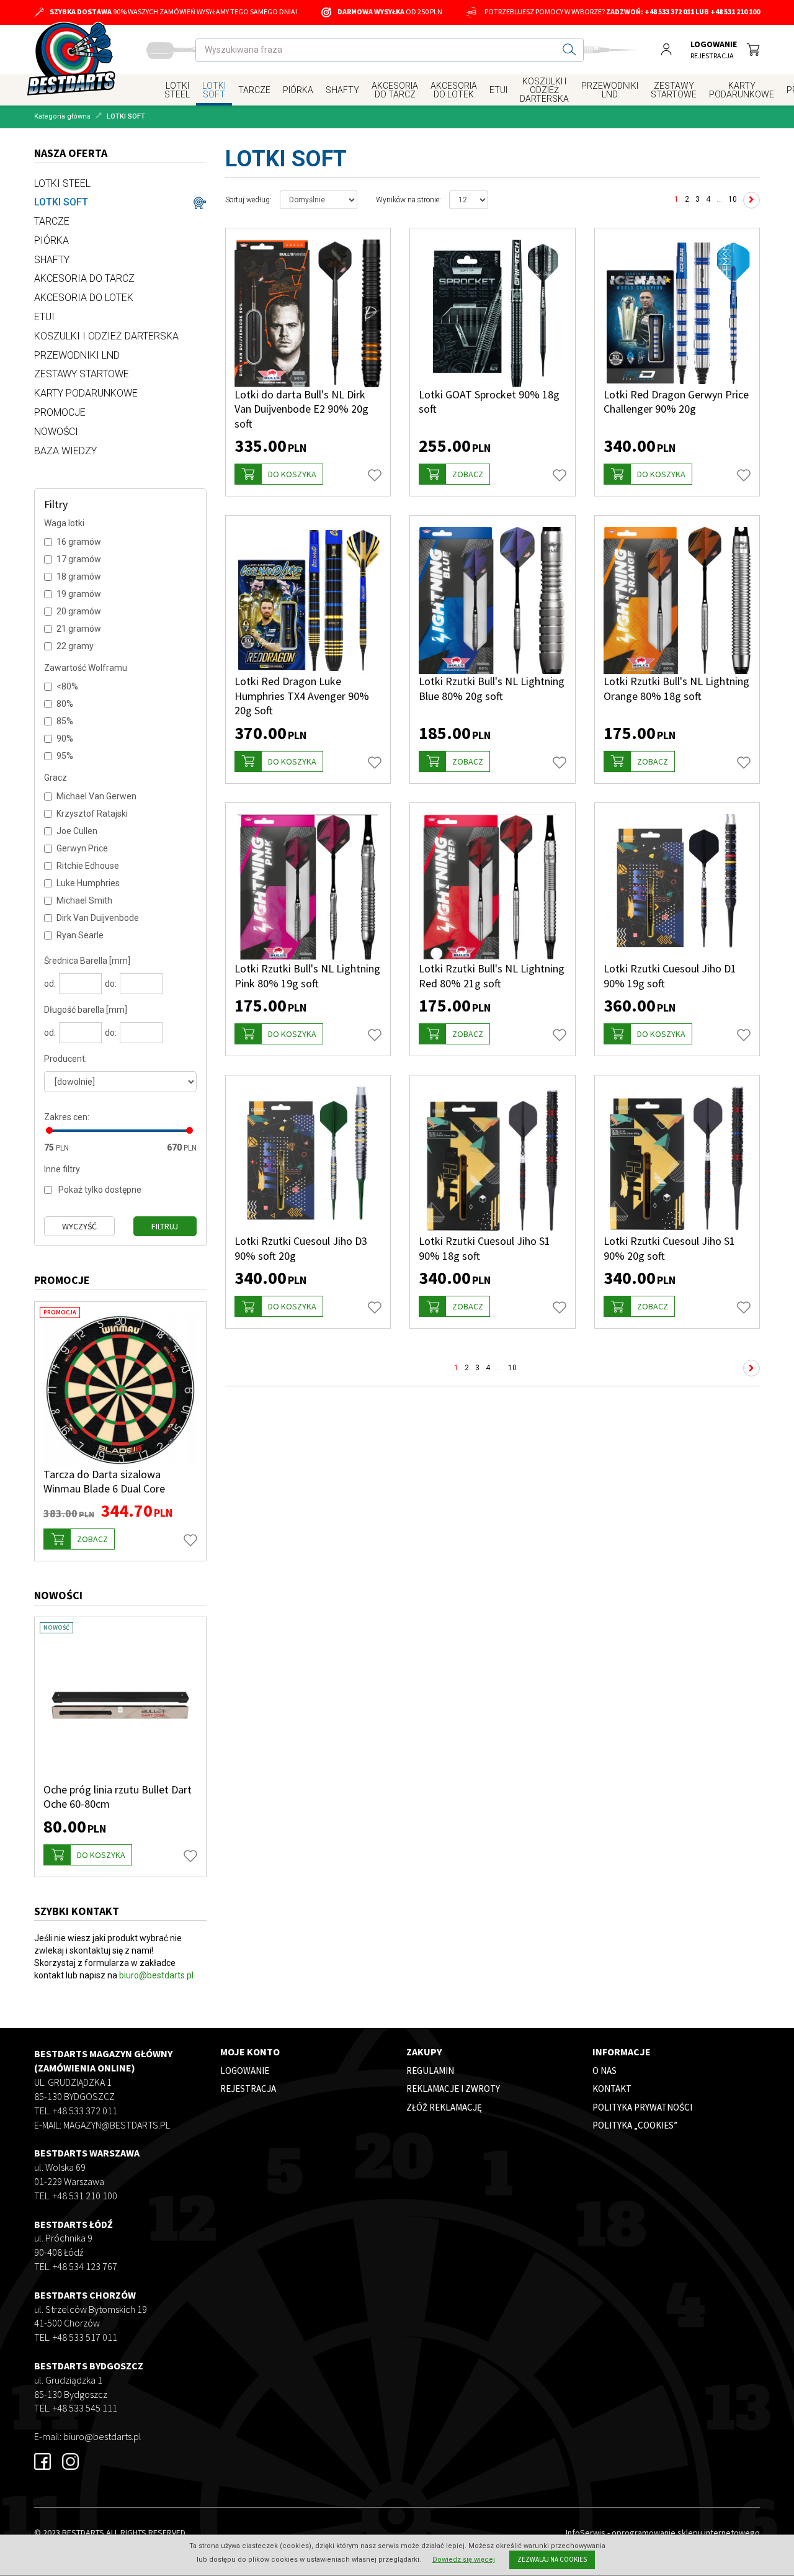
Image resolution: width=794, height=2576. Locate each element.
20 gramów (79, 611)
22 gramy (75, 646)
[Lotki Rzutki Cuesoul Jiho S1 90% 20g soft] (677, 1160)
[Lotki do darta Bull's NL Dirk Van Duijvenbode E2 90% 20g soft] (308, 313)
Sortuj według (248, 200)
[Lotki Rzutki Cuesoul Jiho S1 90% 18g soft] (493, 1160)
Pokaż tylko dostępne (100, 1190)
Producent (65, 1059)
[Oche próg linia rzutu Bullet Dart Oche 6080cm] (120, 1705)
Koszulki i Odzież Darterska (544, 90)
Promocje (60, 412)
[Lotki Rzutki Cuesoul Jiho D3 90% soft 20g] (308, 1160)
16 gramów (79, 542)
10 (733, 199)
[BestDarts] (71, 59)
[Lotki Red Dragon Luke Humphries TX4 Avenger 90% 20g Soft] (308, 601)
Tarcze (254, 90)
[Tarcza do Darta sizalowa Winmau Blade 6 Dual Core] (120, 1390)
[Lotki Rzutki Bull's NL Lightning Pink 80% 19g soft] (308, 888)
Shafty (342, 90)
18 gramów (79, 577)
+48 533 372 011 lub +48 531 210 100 (702, 11)
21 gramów (79, 629)
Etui (498, 90)
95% (65, 756)
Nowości (56, 432)
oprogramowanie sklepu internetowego (686, 2533)
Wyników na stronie (408, 200)
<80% (67, 686)
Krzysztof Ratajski (92, 814)
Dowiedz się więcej (464, 2560)
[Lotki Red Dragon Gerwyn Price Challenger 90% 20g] (677, 313)
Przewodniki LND (610, 90)
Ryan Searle (80, 935)
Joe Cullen (77, 831)
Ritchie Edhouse (88, 866)
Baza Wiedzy (65, 451)
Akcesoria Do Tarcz (395, 90)
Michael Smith (84, 900)
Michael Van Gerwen (96, 796)
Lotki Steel (177, 90)
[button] (279, 474)
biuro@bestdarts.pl (156, 1975)
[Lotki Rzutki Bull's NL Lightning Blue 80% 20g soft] (493, 601)
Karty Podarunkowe (742, 90)
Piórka (298, 90)
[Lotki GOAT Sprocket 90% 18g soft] (493, 313)
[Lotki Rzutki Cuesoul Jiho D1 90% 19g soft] (677, 888)
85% (65, 721)
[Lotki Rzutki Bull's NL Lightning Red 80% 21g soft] (493, 888)
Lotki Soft (214, 90)
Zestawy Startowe (674, 90)
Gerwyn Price (82, 848)
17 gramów (79, 559)
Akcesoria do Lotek (454, 90)
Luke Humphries (88, 883)
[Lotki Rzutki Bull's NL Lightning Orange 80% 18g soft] (677, 601)
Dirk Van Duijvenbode (98, 918)
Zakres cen (67, 1117)
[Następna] (752, 200)
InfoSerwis (586, 2533)
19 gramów (79, 594)
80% (65, 704)
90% (65, 738)
